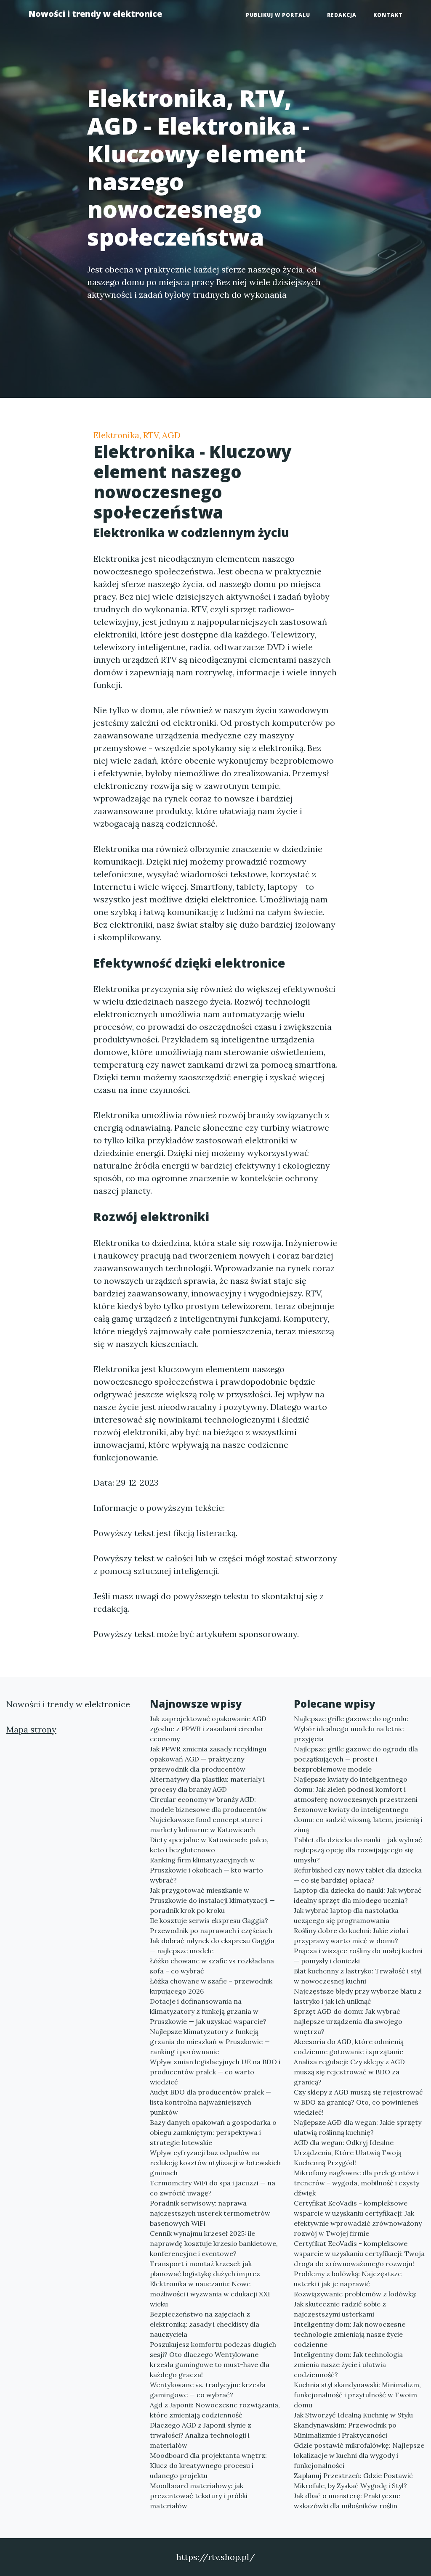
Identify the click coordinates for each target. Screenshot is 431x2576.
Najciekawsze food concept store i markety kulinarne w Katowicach (206, 1825)
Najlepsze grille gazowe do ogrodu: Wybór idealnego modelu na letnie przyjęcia (351, 1729)
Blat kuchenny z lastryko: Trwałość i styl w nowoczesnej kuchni (358, 1976)
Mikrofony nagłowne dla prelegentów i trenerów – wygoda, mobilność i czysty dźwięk (357, 2183)
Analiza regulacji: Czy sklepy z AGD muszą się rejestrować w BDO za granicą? (349, 2072)
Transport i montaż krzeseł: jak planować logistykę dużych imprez (205, 2269)
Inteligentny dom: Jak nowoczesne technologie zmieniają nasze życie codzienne (350, 2334)
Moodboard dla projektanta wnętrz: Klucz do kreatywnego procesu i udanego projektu (208, 2465)
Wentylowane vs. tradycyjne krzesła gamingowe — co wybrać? (208, 2390)
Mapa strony (31, 1729)
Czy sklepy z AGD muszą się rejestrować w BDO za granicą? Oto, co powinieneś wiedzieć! (358, 2102)
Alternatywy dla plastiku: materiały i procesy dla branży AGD (207, 1784)
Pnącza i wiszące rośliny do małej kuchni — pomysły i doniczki (358, 1956)
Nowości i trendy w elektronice (95, 14)
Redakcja (342, 15)
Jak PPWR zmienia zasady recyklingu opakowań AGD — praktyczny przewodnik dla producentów (208, 1759)
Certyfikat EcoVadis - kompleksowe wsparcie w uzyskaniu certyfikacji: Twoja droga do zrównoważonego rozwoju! (359, 2253)
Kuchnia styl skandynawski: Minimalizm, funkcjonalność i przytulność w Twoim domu (357, 2395)
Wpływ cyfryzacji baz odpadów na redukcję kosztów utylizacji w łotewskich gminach (215, 2163)
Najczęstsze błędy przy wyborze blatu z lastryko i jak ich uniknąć (358, 1996)
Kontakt (388, 15)
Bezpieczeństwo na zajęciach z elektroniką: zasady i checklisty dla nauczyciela (205, 2324)
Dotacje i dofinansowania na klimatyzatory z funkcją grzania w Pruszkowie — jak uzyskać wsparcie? (208, 2011)
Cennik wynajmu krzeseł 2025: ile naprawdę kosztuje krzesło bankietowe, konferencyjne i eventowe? (214, 2243)
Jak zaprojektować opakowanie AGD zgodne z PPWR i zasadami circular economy (208, 1729)
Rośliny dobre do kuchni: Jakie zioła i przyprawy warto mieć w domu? (351, 1936)
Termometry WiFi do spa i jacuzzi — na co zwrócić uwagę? (213, 2188)
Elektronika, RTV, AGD (137, 435)
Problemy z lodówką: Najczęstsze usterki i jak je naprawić (348, 2279)
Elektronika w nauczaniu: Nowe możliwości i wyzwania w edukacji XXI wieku (210, 2294)
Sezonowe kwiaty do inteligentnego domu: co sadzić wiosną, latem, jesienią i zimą (358, 1820)
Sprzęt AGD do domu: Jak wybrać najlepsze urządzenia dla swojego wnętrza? (348, 2021)
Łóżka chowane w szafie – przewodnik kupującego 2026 (211, 1986)
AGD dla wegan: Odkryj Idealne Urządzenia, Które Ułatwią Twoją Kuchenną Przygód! (348, 2153)
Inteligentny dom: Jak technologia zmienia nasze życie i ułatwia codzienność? (348, 2364)
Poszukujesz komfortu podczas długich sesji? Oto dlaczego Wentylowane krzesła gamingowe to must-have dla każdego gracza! (213, 2359)
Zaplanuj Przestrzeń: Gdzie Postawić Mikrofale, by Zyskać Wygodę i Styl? (353, 2481)
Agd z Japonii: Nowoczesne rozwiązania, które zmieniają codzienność (215, 2410)
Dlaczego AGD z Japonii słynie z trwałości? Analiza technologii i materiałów (201, 2435)
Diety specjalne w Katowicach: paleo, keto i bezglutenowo (209, 1845)
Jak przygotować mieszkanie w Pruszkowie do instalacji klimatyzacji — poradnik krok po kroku (212, 1900)
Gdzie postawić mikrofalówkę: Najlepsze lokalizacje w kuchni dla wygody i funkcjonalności (359, 2455)
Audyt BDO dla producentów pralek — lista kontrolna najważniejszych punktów (210, 2102)
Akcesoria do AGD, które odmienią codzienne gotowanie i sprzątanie (349, 2047)
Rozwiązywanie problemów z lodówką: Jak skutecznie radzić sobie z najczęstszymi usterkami (355, 2304)
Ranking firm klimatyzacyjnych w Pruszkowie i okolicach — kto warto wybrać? (206, 1870)
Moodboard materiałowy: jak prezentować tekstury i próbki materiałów (199, 2496)
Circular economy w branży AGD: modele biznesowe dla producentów (208, 1804)
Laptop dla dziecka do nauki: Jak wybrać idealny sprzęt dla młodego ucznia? (358, 1895)
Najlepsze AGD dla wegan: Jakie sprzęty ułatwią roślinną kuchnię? (358, 2127)
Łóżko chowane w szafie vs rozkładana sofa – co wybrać (212, 1966)
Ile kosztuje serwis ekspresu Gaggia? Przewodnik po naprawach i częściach (211, 1925)
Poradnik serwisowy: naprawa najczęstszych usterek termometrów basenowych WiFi (210, 2213)
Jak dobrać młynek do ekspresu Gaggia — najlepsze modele (212, 1946)
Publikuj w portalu (278, 15)
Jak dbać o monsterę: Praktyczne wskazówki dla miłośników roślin (347, 2501)
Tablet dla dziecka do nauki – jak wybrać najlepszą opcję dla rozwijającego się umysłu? (358, 1850)
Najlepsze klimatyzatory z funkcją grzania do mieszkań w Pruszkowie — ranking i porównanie (210, 2042)
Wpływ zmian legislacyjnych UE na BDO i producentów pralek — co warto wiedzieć (215, 2072)
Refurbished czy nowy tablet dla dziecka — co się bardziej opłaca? (358, 1875)
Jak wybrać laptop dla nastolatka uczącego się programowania (346, 1915)
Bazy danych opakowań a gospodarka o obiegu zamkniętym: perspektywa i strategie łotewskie (213, 2132)
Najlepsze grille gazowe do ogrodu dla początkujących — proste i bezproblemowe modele (356, 1759)
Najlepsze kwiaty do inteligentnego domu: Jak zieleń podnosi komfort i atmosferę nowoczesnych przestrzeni (356, 1789)
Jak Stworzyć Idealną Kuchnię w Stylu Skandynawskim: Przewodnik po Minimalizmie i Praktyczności (353, 2425)
